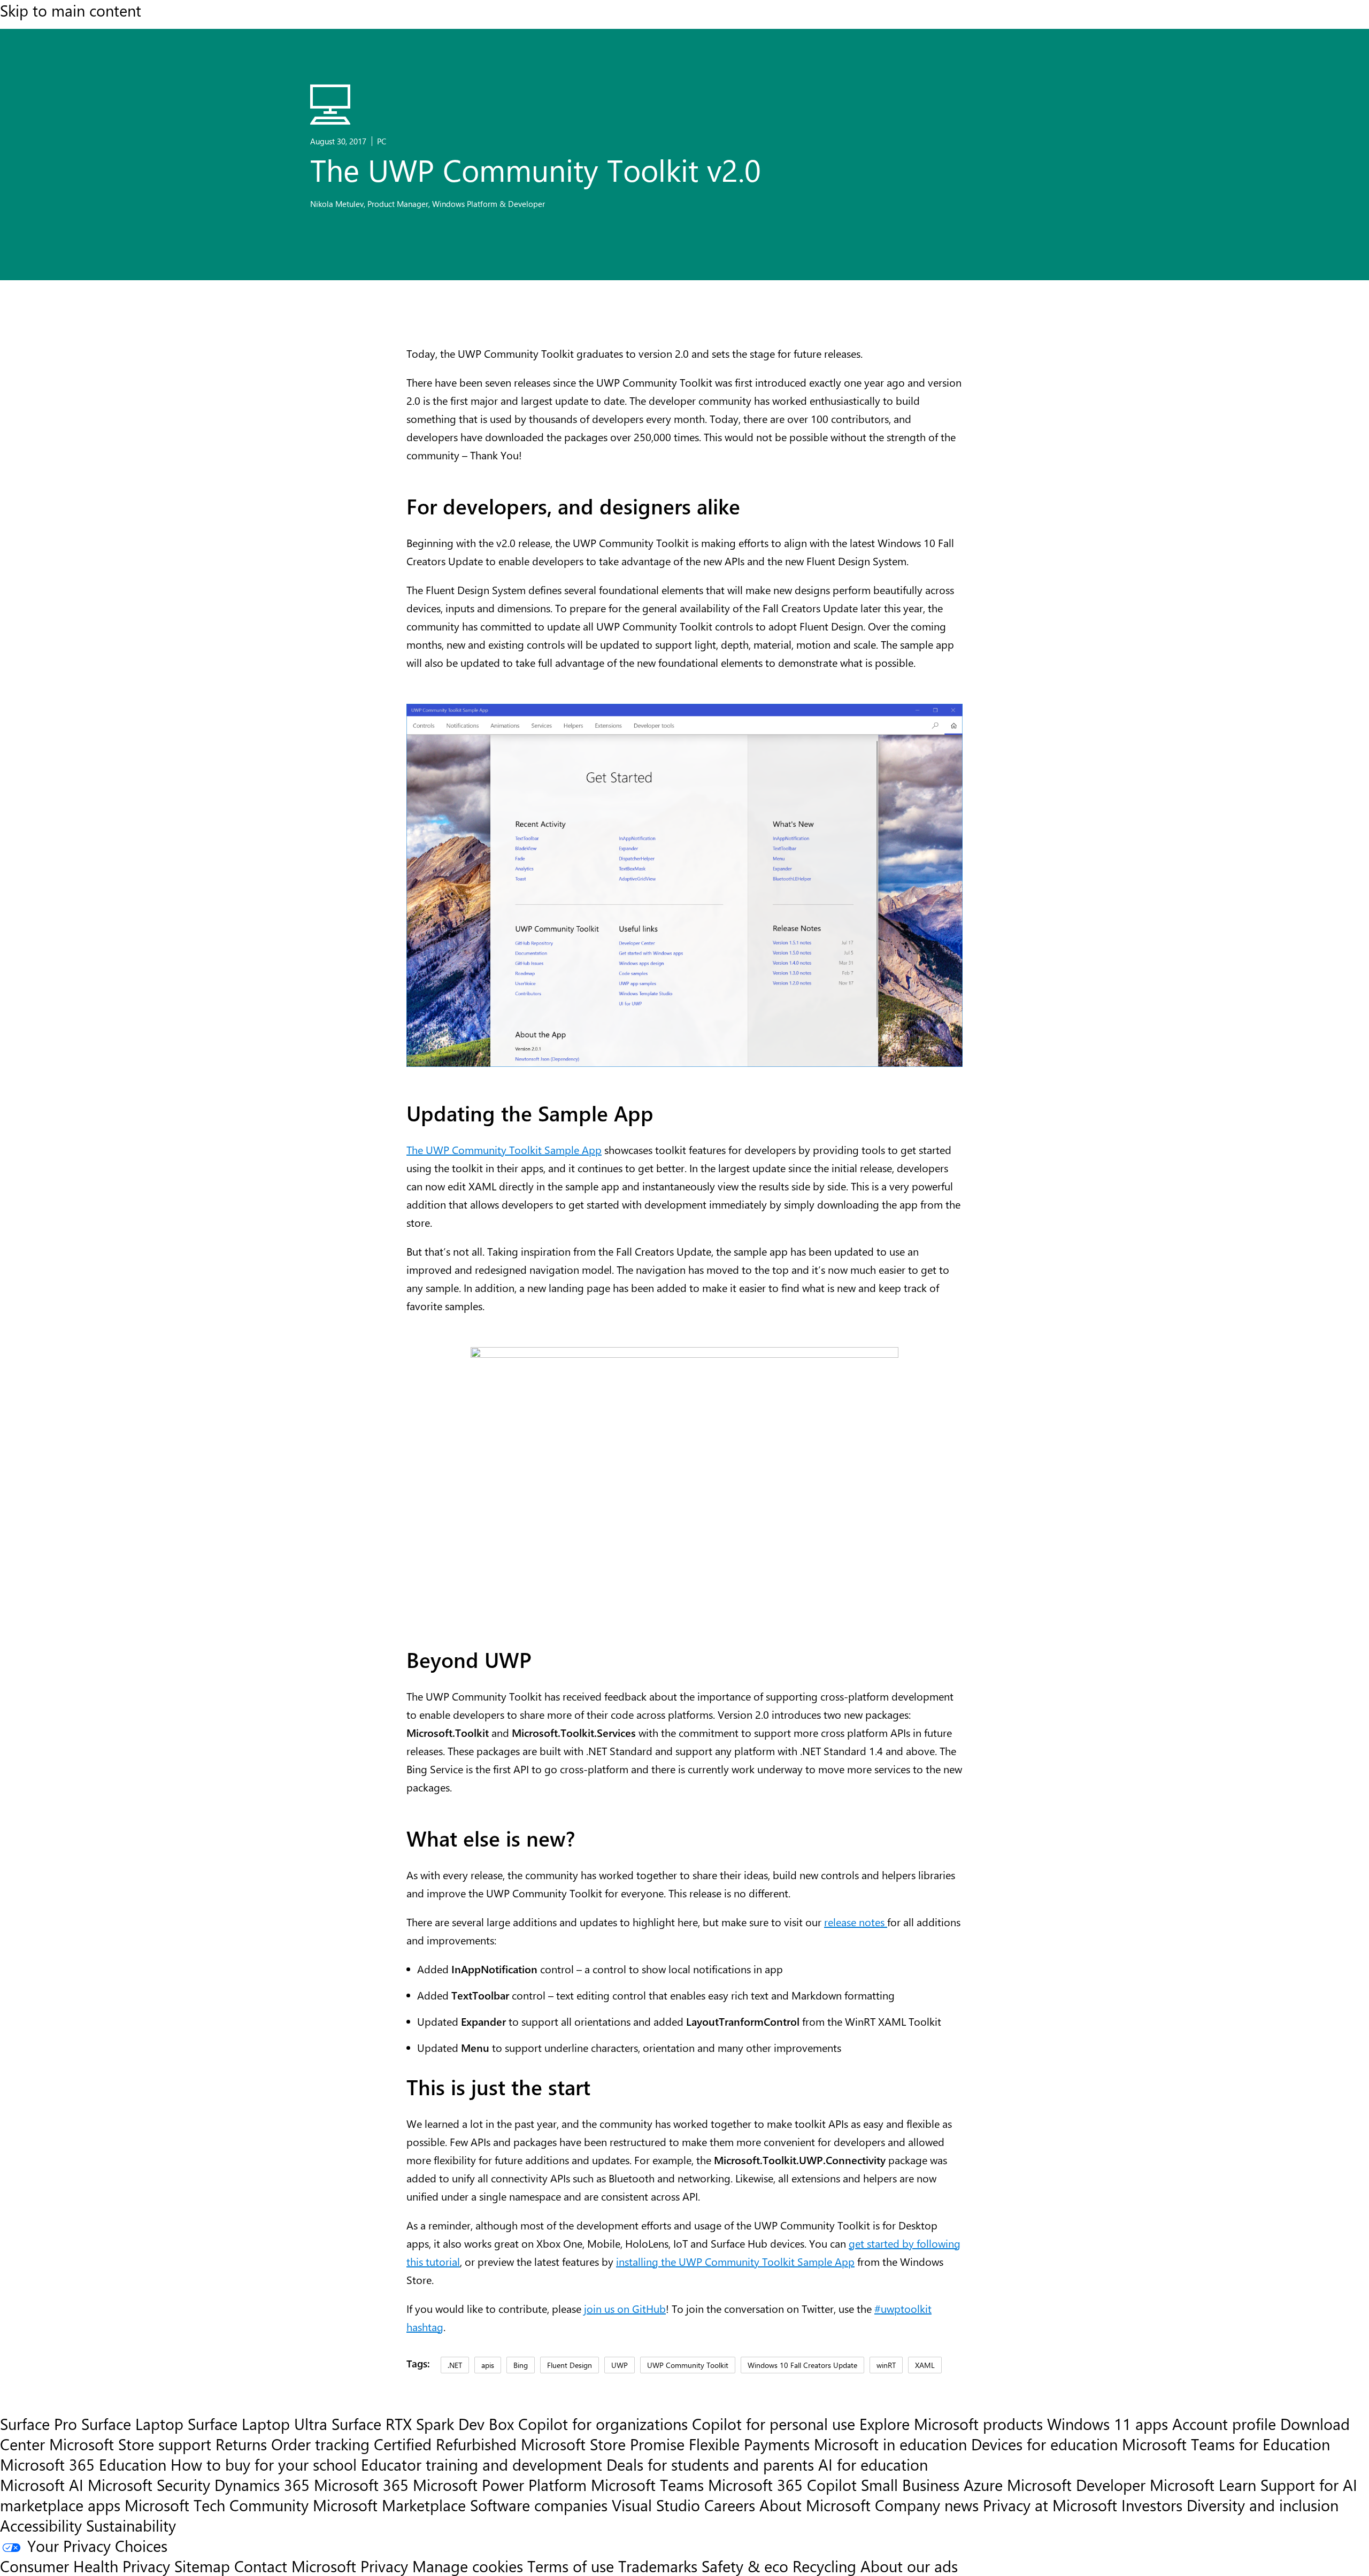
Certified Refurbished (445, 2444)
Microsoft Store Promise (603, 2444)
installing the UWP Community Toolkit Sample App (735, 2261)
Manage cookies (468, 2566)
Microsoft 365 (361, 2485)
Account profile (1224, 2424)
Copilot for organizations (603, 2424)
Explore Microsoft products (951, 2424)
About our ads (909, 2566)
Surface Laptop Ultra (257, 2424)
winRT (886, 2365)
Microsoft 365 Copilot (782, 2485)
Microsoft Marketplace (389, 2505)
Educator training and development (482, 2464)
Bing (521, 2365)
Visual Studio (656, 2505)
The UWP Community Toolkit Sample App (504, 1149)
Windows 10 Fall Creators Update (802, 2365)
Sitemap (202, 2566)
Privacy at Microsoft (1050, 2505)
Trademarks (658, 2566)
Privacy (386, 2566)
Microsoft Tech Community (217, 2505)
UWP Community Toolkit (688, 2365)
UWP (620, 2365)
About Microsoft (815, 2505)
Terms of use (571, 2566)
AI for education (873, 2464)
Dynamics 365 (262, 2485)
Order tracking (320, 2444)
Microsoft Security (149, 2485)
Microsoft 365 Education (83, 2464)
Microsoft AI (42, 2485)
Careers (730, 2505)
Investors (1152, 2505)
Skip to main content (71, 10)
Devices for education (1044, 2444)
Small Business (910, 2485)
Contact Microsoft (295, 2566)
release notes (856, 1922)
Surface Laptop (132, 2424)
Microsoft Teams (647, 2485)
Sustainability (131, 2525)
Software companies (539, 2505)
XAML (925, 2365)
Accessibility (41, 2525)
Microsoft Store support (130, 2444)
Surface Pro (39, 2424)
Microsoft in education (890, 2444)
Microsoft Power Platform (500, 2485)
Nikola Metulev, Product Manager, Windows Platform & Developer (428, 204)
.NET (455, 2365)
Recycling (824, 2566)
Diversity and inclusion (1263, 2505)
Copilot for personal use (774, 2424)
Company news (927, 2505)
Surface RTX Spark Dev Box (423, 2424)
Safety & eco (745, 2566)
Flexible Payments (749, 2444)
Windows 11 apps (1107, 2424)
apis (488, 2365)
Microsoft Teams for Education (1226, 2444)
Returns (241, 2444)
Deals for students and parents (710, 2464)
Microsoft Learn (1203, 2485)
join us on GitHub (625, 2308)
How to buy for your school (264, 2464)
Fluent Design (570, 2365)
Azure (983, 2485)
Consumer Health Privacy (85, 2566)
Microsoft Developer (1076, 2485)
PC (382, 141)
